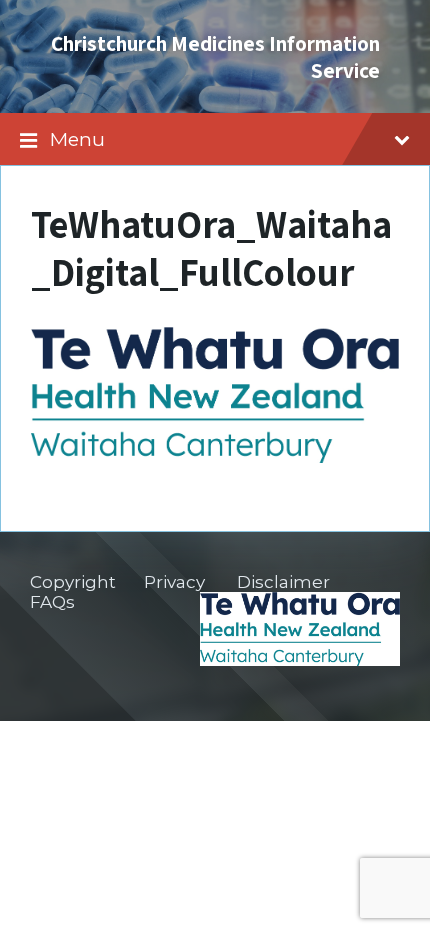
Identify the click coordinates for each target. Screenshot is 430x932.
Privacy (174, 582)
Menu (77, 139)
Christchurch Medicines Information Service (215, 56)
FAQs (52, 602)
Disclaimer (283, 582)
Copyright (73, 582)
